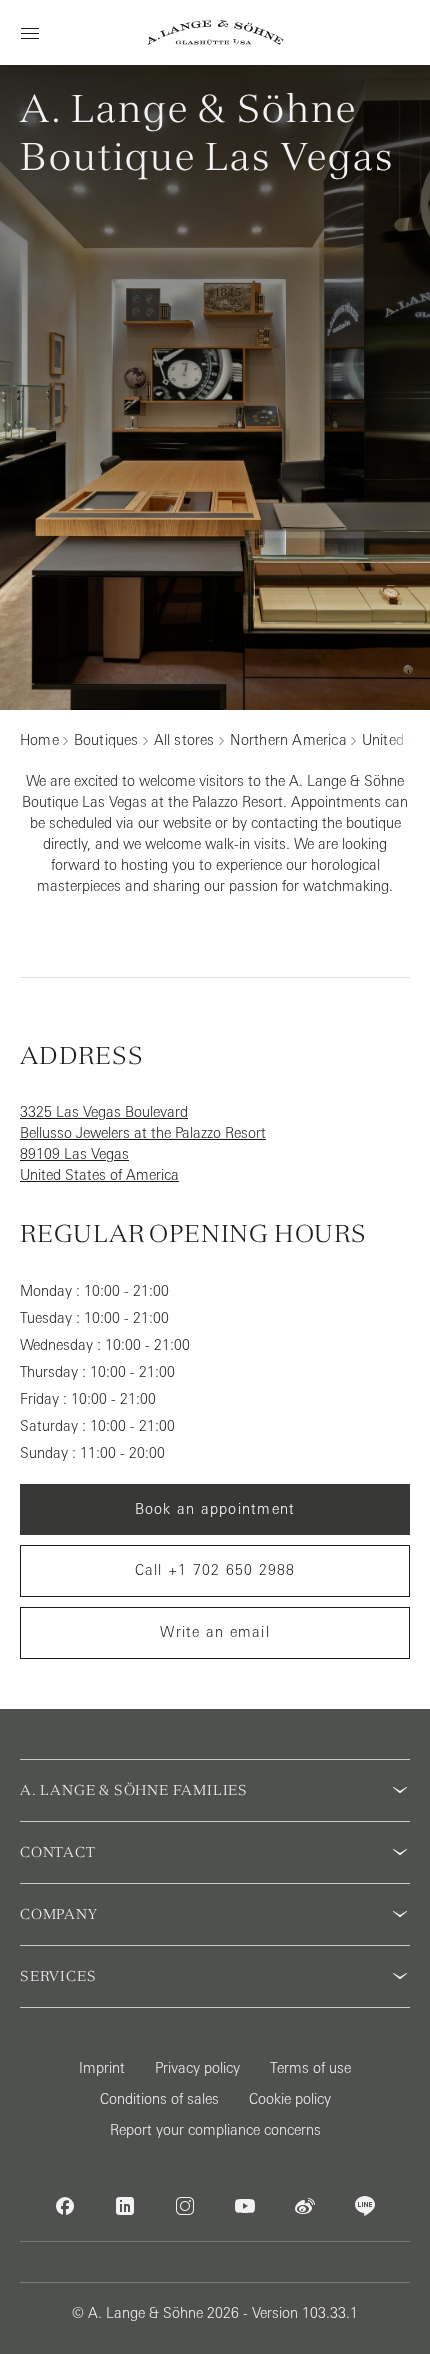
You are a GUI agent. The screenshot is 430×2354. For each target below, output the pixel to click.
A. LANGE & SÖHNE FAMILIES (134, 1790)
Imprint (102, 2068)
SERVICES (58, 1976)
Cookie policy (290, 2099)
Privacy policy (197, 2068)
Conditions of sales (159, 2099)
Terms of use (310, 2068)
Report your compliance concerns (215, 2130)
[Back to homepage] (215, 32)
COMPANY (59, 1914)
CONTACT (58, 1852)
